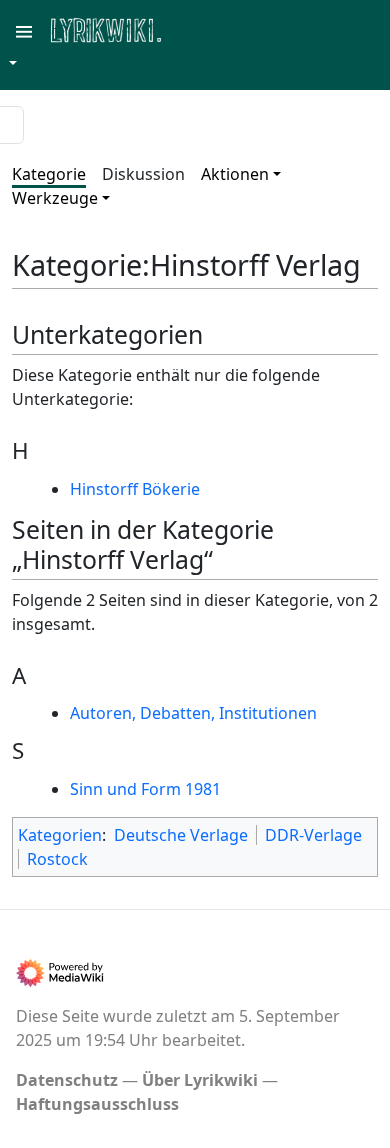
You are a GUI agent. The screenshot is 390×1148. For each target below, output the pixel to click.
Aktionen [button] (235, 174)
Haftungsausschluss (97, 1104)
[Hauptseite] (203, 28)
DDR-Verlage (313, 835)
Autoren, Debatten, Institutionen (193, 713)
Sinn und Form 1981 (145, 789)
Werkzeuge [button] (55, 198)
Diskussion (143, 174)
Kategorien (60, 835)
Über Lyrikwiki (200, 1080)
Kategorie (49, 174)
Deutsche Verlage (181, 835)
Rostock (57, 859)
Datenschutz (67, 1080)
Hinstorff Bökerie (135, 489)
